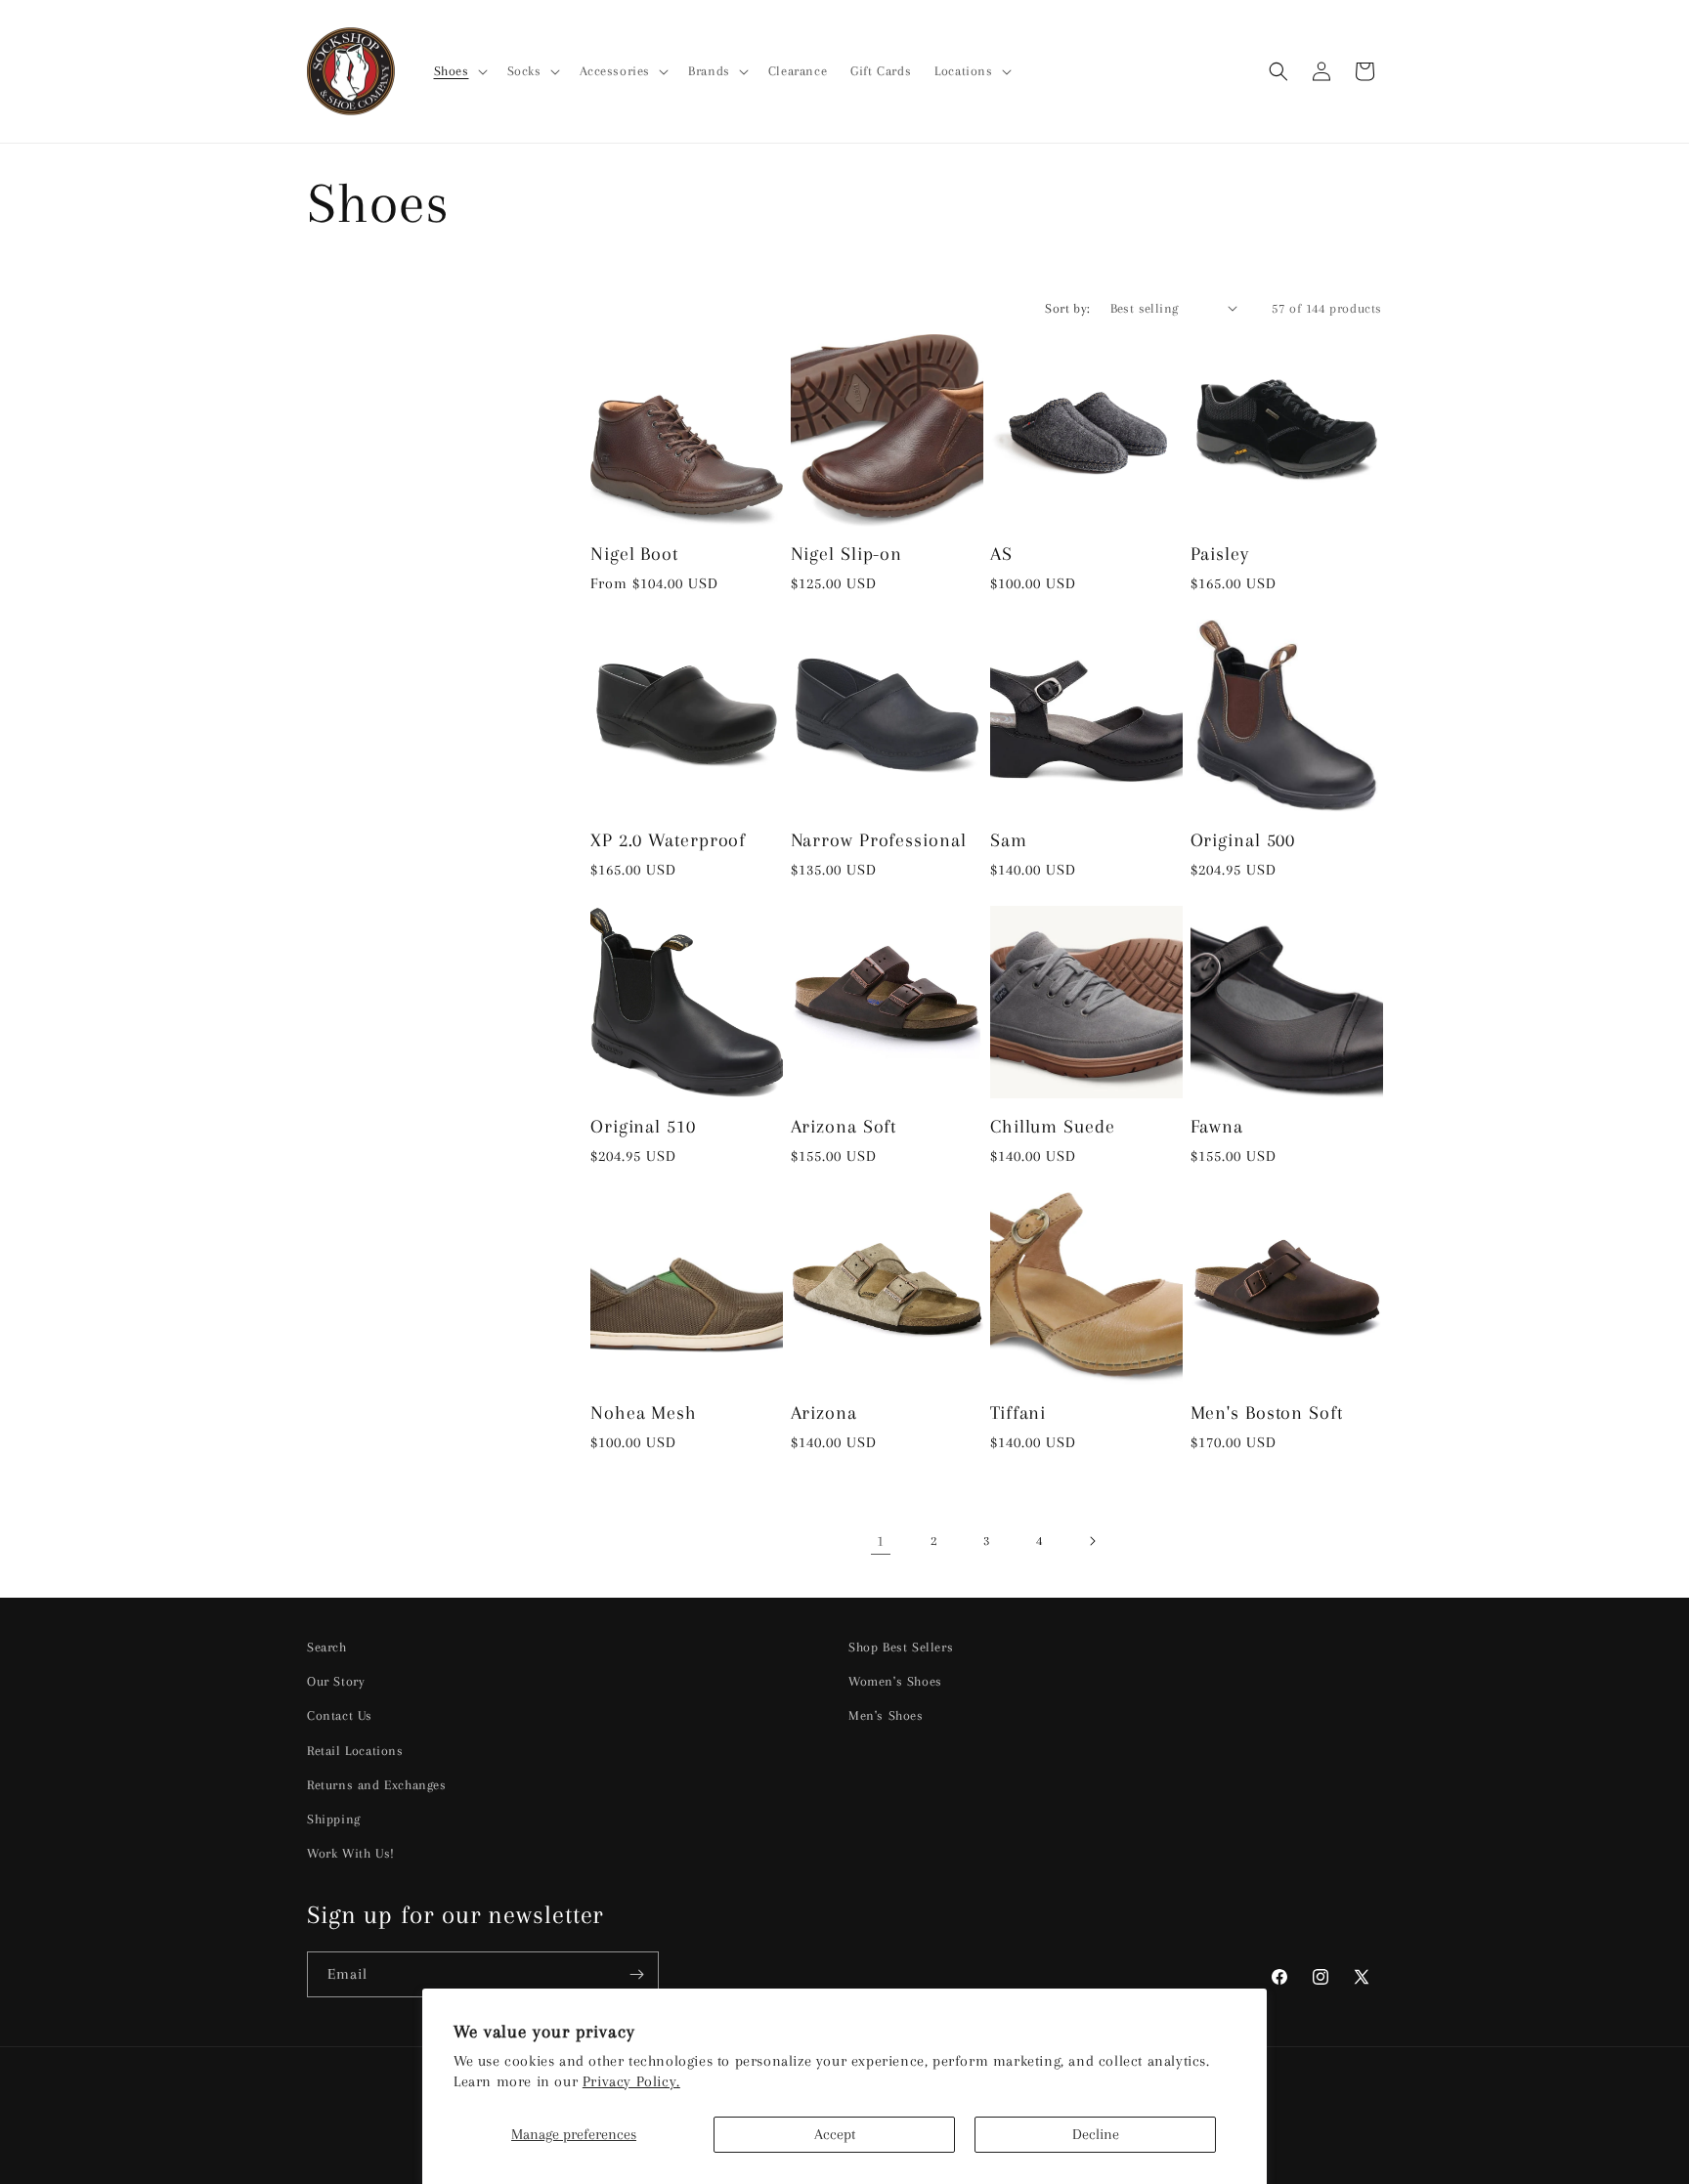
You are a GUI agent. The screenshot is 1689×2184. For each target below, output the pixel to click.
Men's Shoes (886, 1715)
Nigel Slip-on (847, 554)
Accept (835, 2134)
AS (1001, 554)
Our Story (336, 1681)
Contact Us (340, 1715)
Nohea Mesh (644, 1413)
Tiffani (1018, 1413)
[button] (459, 71)
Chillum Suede (1053, 1126)
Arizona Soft (844, 1126)
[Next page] (1092, 1541)
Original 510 (643, 1126)
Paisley (1220, 554)
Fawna (1217, 1126)
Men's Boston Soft (1267, 1413)
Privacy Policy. (631, 2081)
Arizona (824, 1413)
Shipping (334, 1819)
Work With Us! (351, 1853)
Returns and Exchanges (377, 1785)
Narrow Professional (879, 840)
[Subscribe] (636, 1974)
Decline (1096, 2134)
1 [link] (881, 1541)
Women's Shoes (895, 1681)
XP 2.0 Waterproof (668, 840)
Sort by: (1067, 308)
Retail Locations (355, 1751)
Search (327, 1647)
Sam (1009, 840)
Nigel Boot (634, 554)
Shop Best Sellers (901, 1647)
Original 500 (1243, 840)
